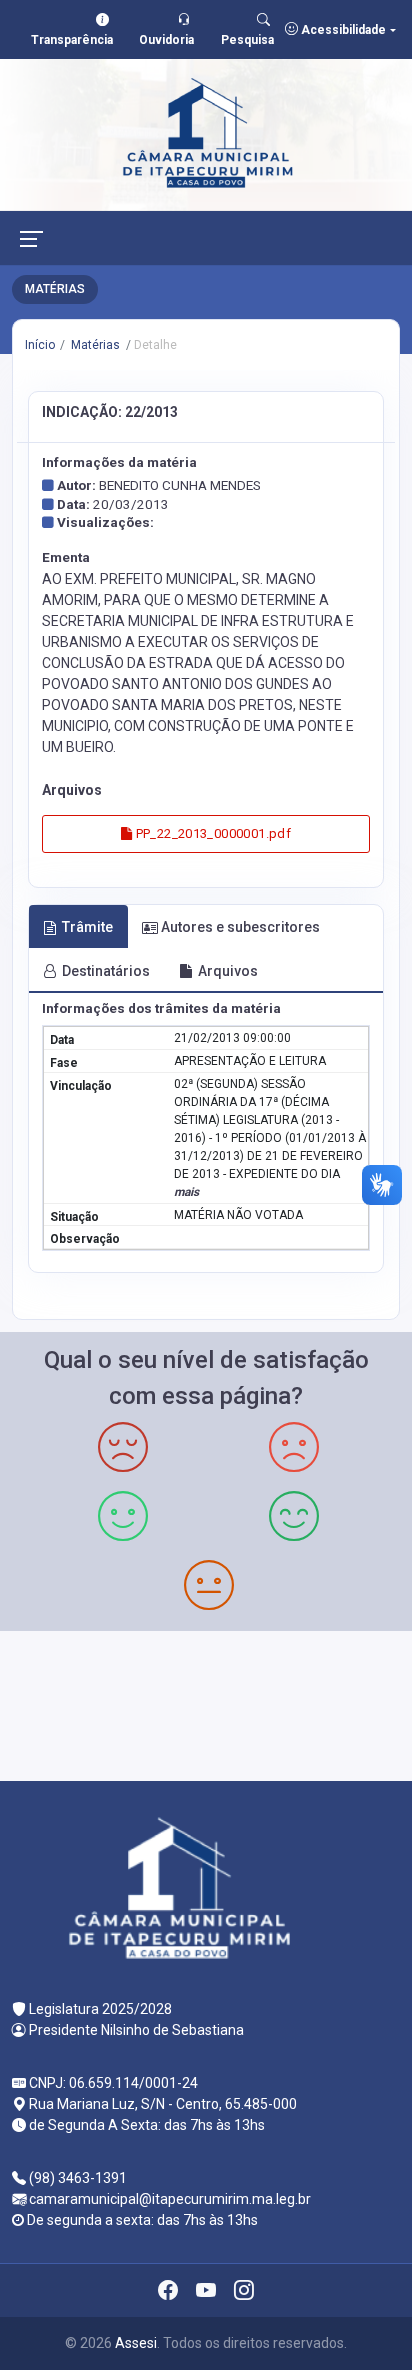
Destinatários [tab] (106, 971)
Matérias (94, 345)
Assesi (136, 2343)
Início (40, 345)
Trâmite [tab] (87, 927)
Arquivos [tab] (228, 971)
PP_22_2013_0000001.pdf (211, 833)
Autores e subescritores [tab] (240, 927)
